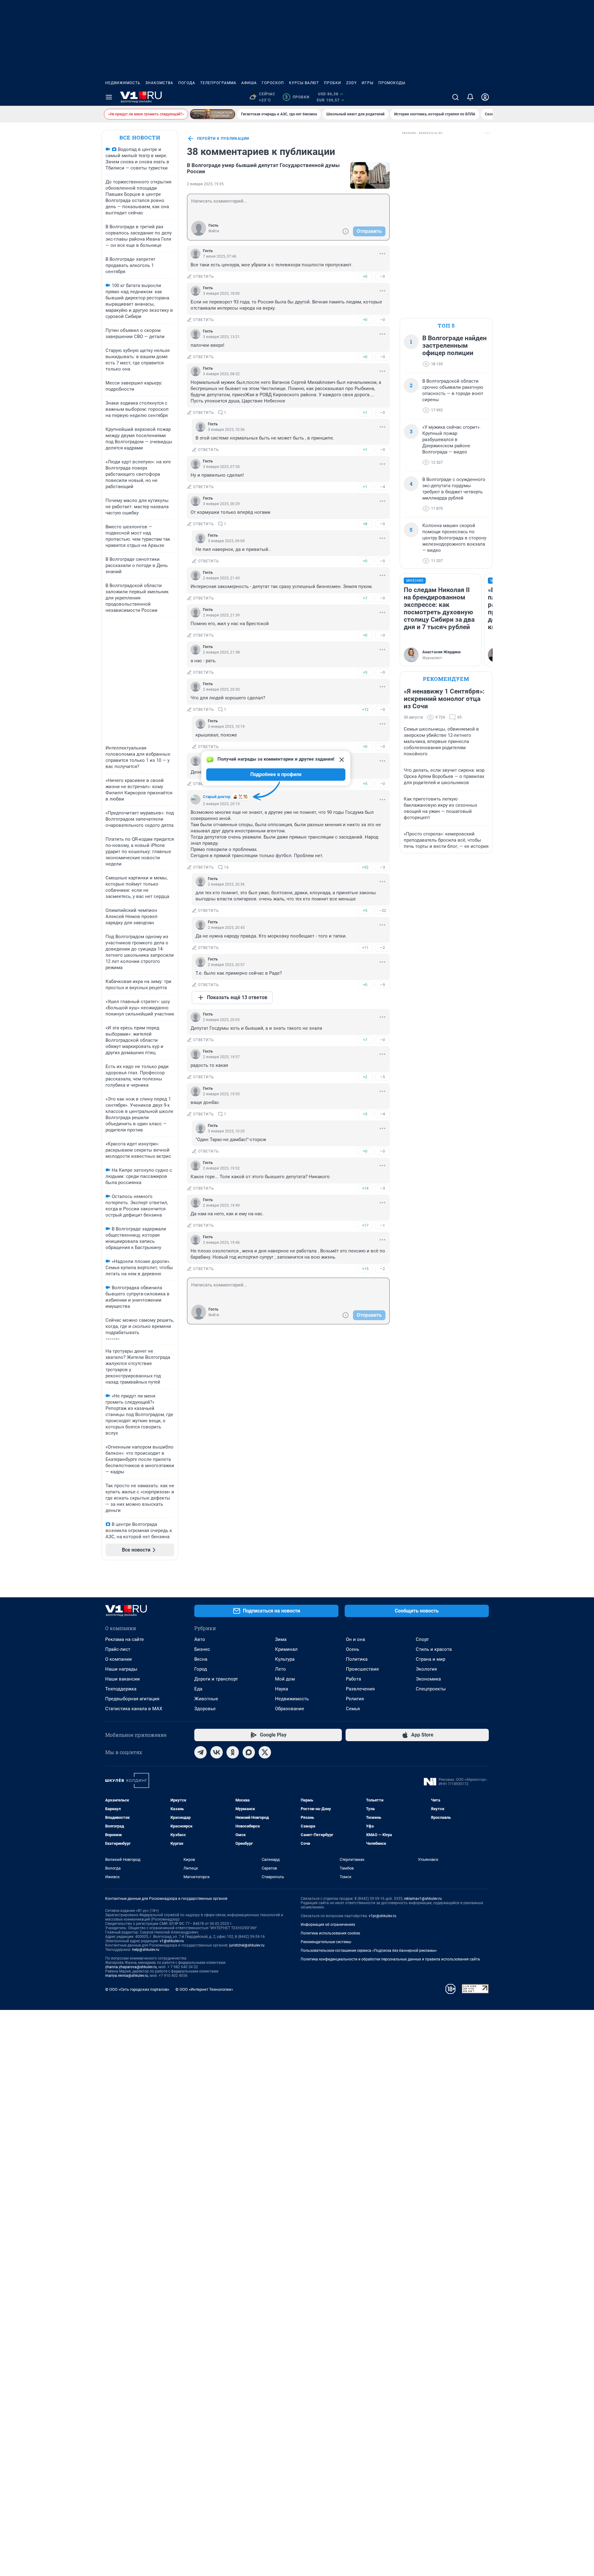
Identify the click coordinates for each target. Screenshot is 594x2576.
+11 (365, 948)
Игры (368, 83)
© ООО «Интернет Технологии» (204, 1989)
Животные (206, 1699)
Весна (201, 1659)
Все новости (140, 137)
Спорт (422, 1639)
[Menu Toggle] (109, 97)
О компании (118, 1659)
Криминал (286, 1649)
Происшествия (362, 1669)
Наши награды (121, 1669)
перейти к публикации (223, 139)
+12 (365, 709)
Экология (426, 1669)
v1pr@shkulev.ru (383, 1916)
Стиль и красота (434, 1649)
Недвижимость (123, 83)
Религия (355, 1699)
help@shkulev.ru (146, 1950)
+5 (365, 672)
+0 (365, 276)
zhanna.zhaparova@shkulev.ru (131, 1967)
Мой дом (285, 1679)
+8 (365, 524)
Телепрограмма (218, 83)
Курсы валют (304, 83)
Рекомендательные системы (326, 1942)
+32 (365, 867)
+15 (365, 1269)
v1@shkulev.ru (172, 1941)
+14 (365, 1188)
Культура (285, 1659)
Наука (282, 1689)
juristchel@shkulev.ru (247, 1945)
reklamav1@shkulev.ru (423, 1899)
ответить (204, 277)
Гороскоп (273, 83)
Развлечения (360, 1689)
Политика (357, 1659)
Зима (281, 1639)
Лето (280, 1669)
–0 (382, 276)
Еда (198, 1689)
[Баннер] (213, 114)
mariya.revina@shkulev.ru (127, 1976)
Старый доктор (217, 797)
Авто (200, 1639)
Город (201, 1669)
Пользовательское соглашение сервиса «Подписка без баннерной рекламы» (369, 1951)
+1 (365, 412)
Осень (353, 1649)
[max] (249, 1752)
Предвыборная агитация (132, 1699)
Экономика (428, 1679)
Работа (353, 1679)
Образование (290, 1709)
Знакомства (159, 83)
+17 (365, 1225)
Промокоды (392, 83)
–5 (382, 1077)
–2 (382, 948)
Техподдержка (121, 1689)
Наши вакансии (123, 1679)
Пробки (333, 83)
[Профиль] (485, 97)
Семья (353, 1709)
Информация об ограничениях (328, 1925)
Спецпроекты (431, 1689)
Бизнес (202, 1649)
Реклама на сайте (125, 1639)
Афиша (249, 83)
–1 (382, 1225)
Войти (214, 231)
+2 (365, 1077)
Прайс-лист (118, 1649)
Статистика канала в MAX (134, 1709)
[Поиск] (455, 97)
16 (226, 867)
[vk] (217, 1752)
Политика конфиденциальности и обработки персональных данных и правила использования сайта (390, 1959)
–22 (383, 910)
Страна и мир (430, 1659)
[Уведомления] (470, 97)
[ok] (233, 1752)
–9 (382, 985)
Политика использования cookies (330, 1933)
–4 (382, 487)
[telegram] (200, 1752)
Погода (187, 83)
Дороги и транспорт (216, 1679)
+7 (365, 598)
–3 (382, 867)
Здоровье (205, 1709)
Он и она (355, 1639)
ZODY (351, 83)
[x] (265, 1752)
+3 (365, 1114)
